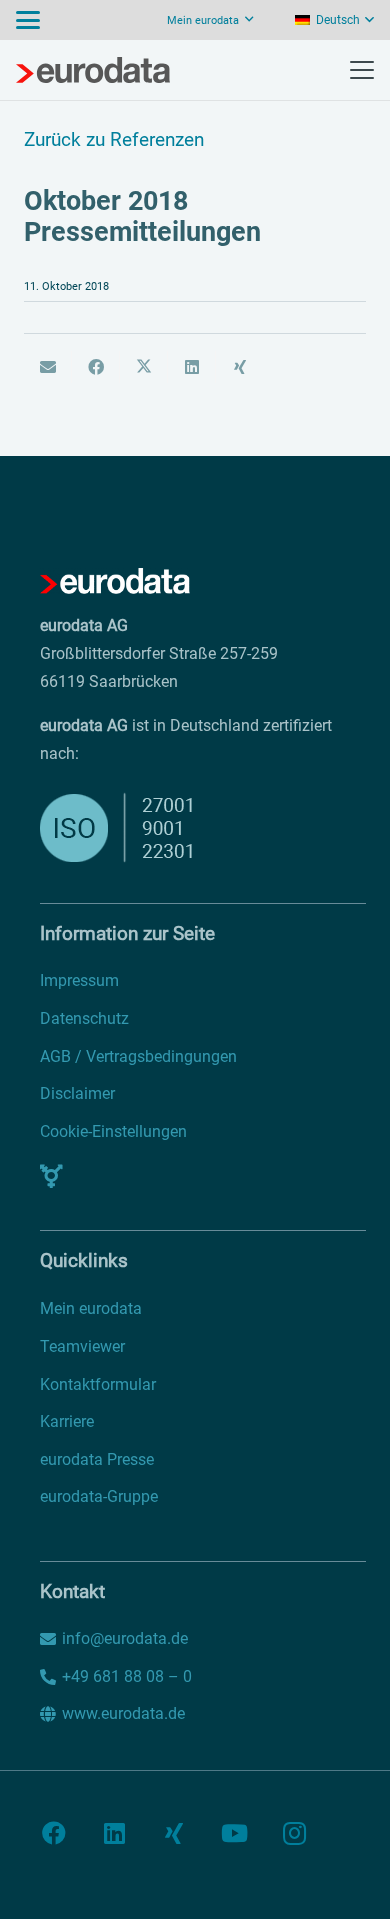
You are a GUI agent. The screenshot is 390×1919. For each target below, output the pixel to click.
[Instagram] (294, 1833)
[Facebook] (54, 1833)
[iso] (154, 827)
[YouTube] (234, 1833)
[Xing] (174, 1833)
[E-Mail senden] (48, 367)
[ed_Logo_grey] (93, 70)
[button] (28, 20)
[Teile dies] (96, 367)
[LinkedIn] (114, 1833)
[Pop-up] (51, 1176)
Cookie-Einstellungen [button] (113, 1131)
